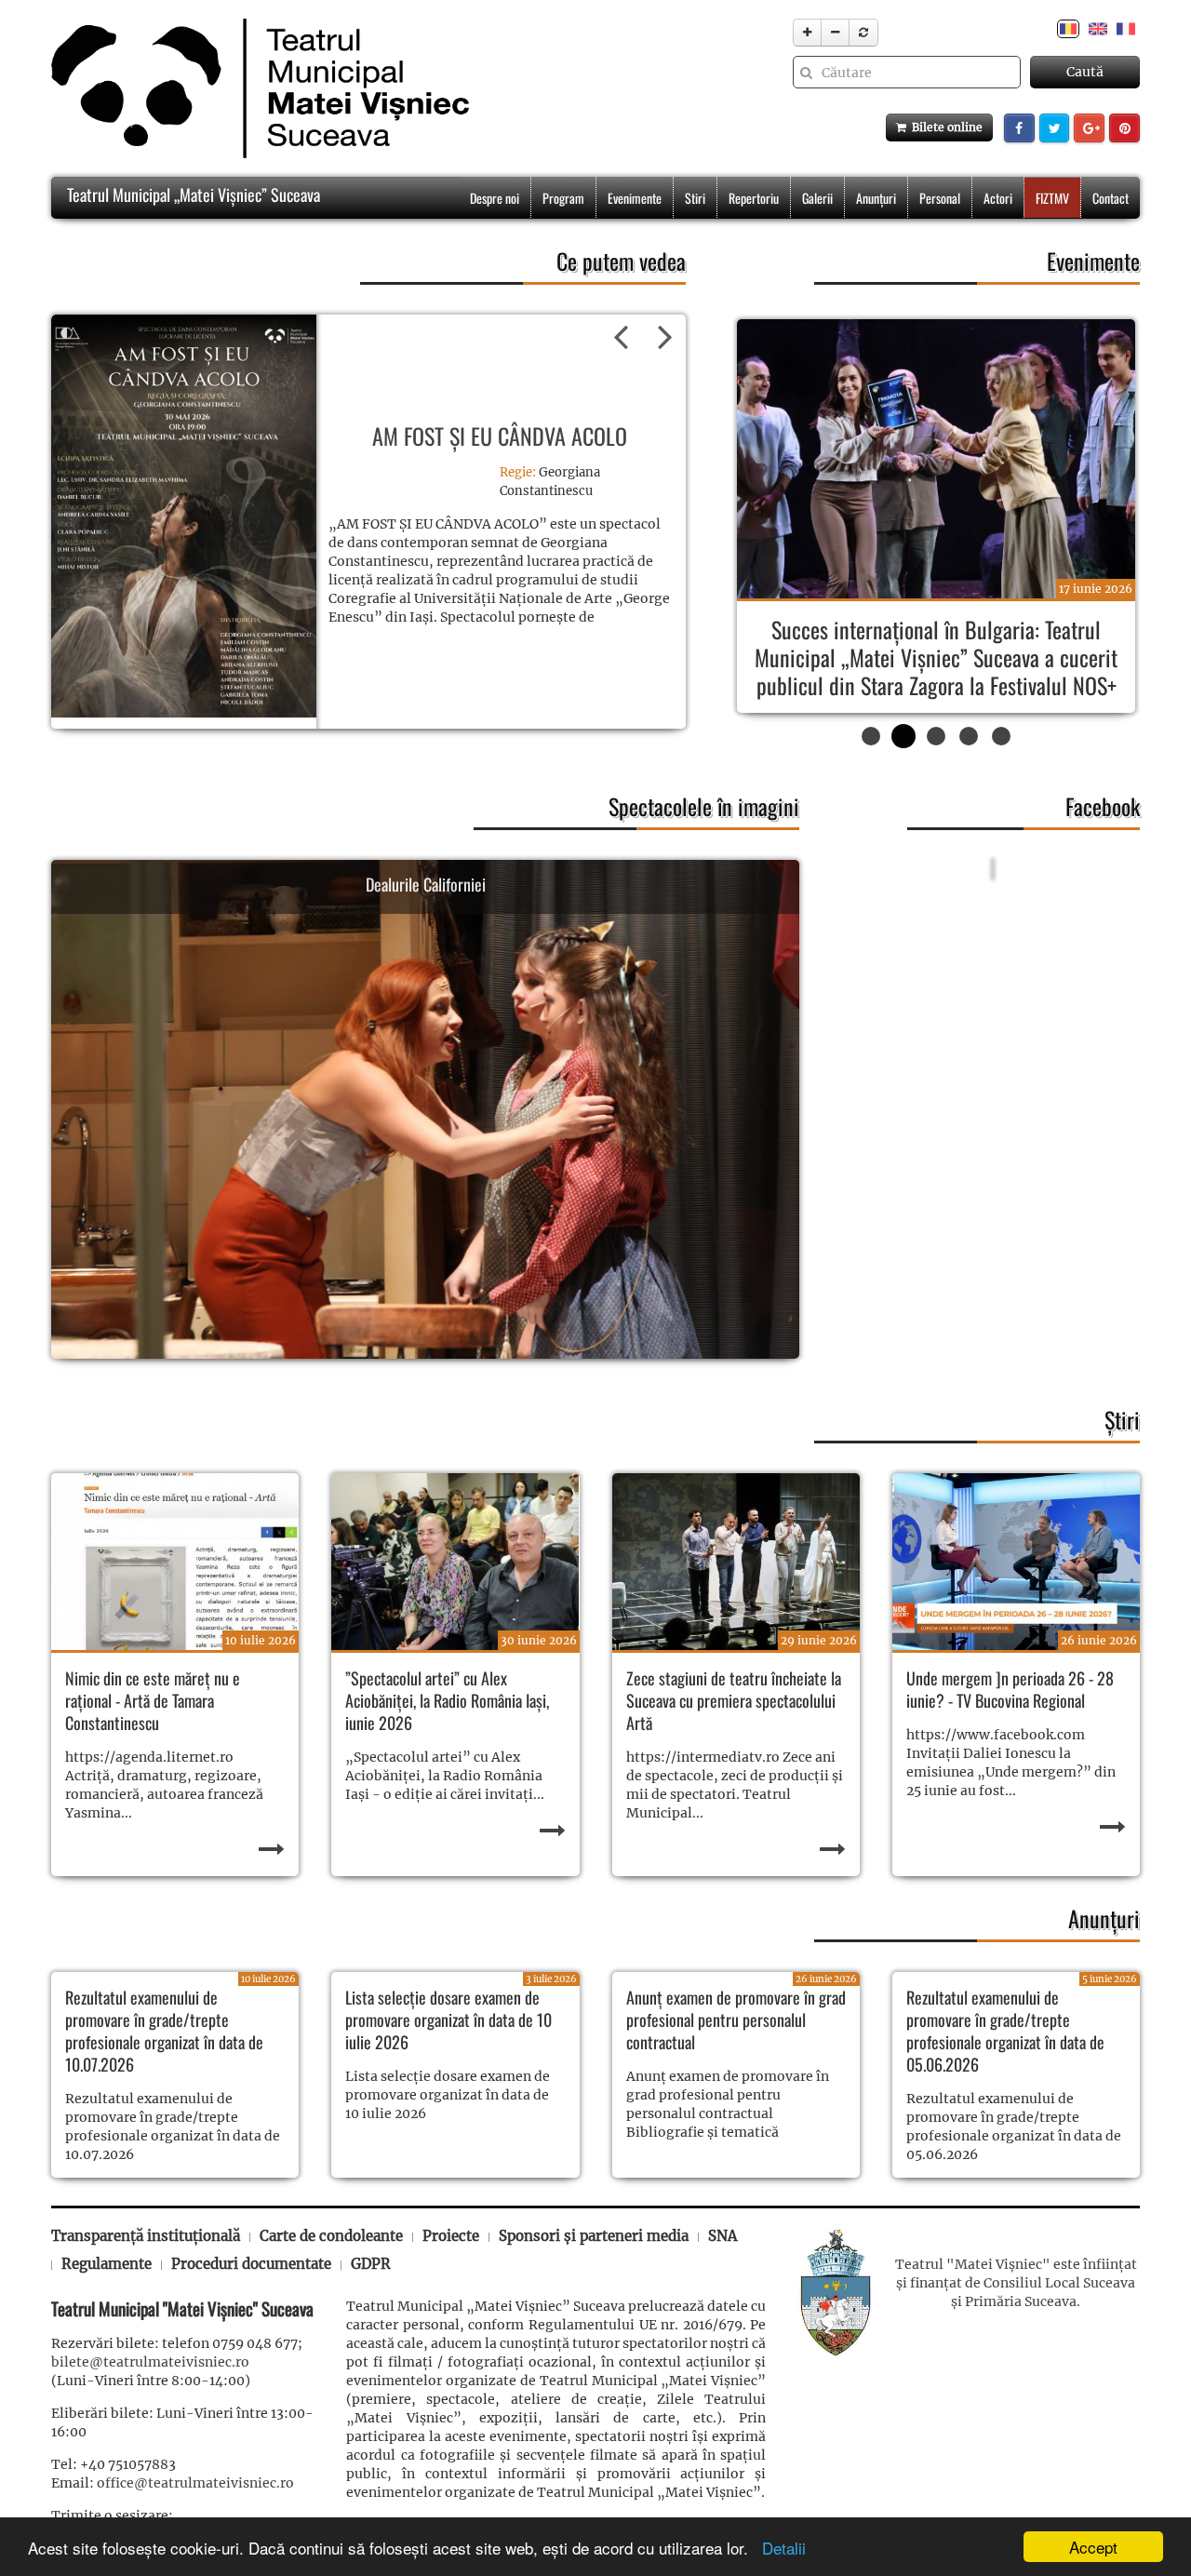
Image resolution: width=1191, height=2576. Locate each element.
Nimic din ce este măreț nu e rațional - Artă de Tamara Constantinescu (153, 1728)
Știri (1122, 1447)
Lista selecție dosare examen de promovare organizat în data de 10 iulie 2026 (448, 2047)
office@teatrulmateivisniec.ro (195, 2511)
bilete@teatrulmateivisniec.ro (150, 2390)
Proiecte (451, 2264)
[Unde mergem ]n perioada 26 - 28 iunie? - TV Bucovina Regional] (1016, 1590)
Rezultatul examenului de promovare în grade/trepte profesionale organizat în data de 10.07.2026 (164, 2059)
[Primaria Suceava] (836, 2318)
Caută (1085, 72)
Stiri (695, 198)
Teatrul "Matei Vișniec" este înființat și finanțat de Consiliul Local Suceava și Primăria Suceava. (1016, 2311)
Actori (998, 198)
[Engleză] (1098, 28)
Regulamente (107, 2292)
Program (563, 198)
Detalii (779, 2548)
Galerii (817, 198)
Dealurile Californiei (426, 918)
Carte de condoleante (331, 2264)
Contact (1111, 198)
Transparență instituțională (146, 2264)
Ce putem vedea (621, 261)
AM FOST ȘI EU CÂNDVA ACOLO (500, 436)
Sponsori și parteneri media (594, 2264)
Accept (1093, 2547)
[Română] (1068, 28)
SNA (723, 2264)
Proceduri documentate (251, 2292)
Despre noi (495, 198)
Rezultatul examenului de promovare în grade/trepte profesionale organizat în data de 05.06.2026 (1005, 2059)
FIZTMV (1052, 198)
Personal (940, 198)
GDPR (371, 2292)
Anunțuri (876, 198)
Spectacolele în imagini (704, 834)
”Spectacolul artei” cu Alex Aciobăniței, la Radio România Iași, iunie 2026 (447, 1728)
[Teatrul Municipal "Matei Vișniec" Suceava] (255, 88)
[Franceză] (1126, 28)
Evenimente (635, 198)
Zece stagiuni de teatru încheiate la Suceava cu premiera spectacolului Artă (734, 1728)
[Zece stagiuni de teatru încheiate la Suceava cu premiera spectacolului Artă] (736, 1590)
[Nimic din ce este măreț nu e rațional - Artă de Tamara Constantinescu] (175, 1590)
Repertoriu (754, 198)
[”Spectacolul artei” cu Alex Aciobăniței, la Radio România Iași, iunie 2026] (455, 1590)
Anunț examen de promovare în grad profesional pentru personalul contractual (736, 2047)
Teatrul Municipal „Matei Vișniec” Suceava (192, 195)
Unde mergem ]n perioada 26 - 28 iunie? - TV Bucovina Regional (1010, 1717)
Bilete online (944, 127)
